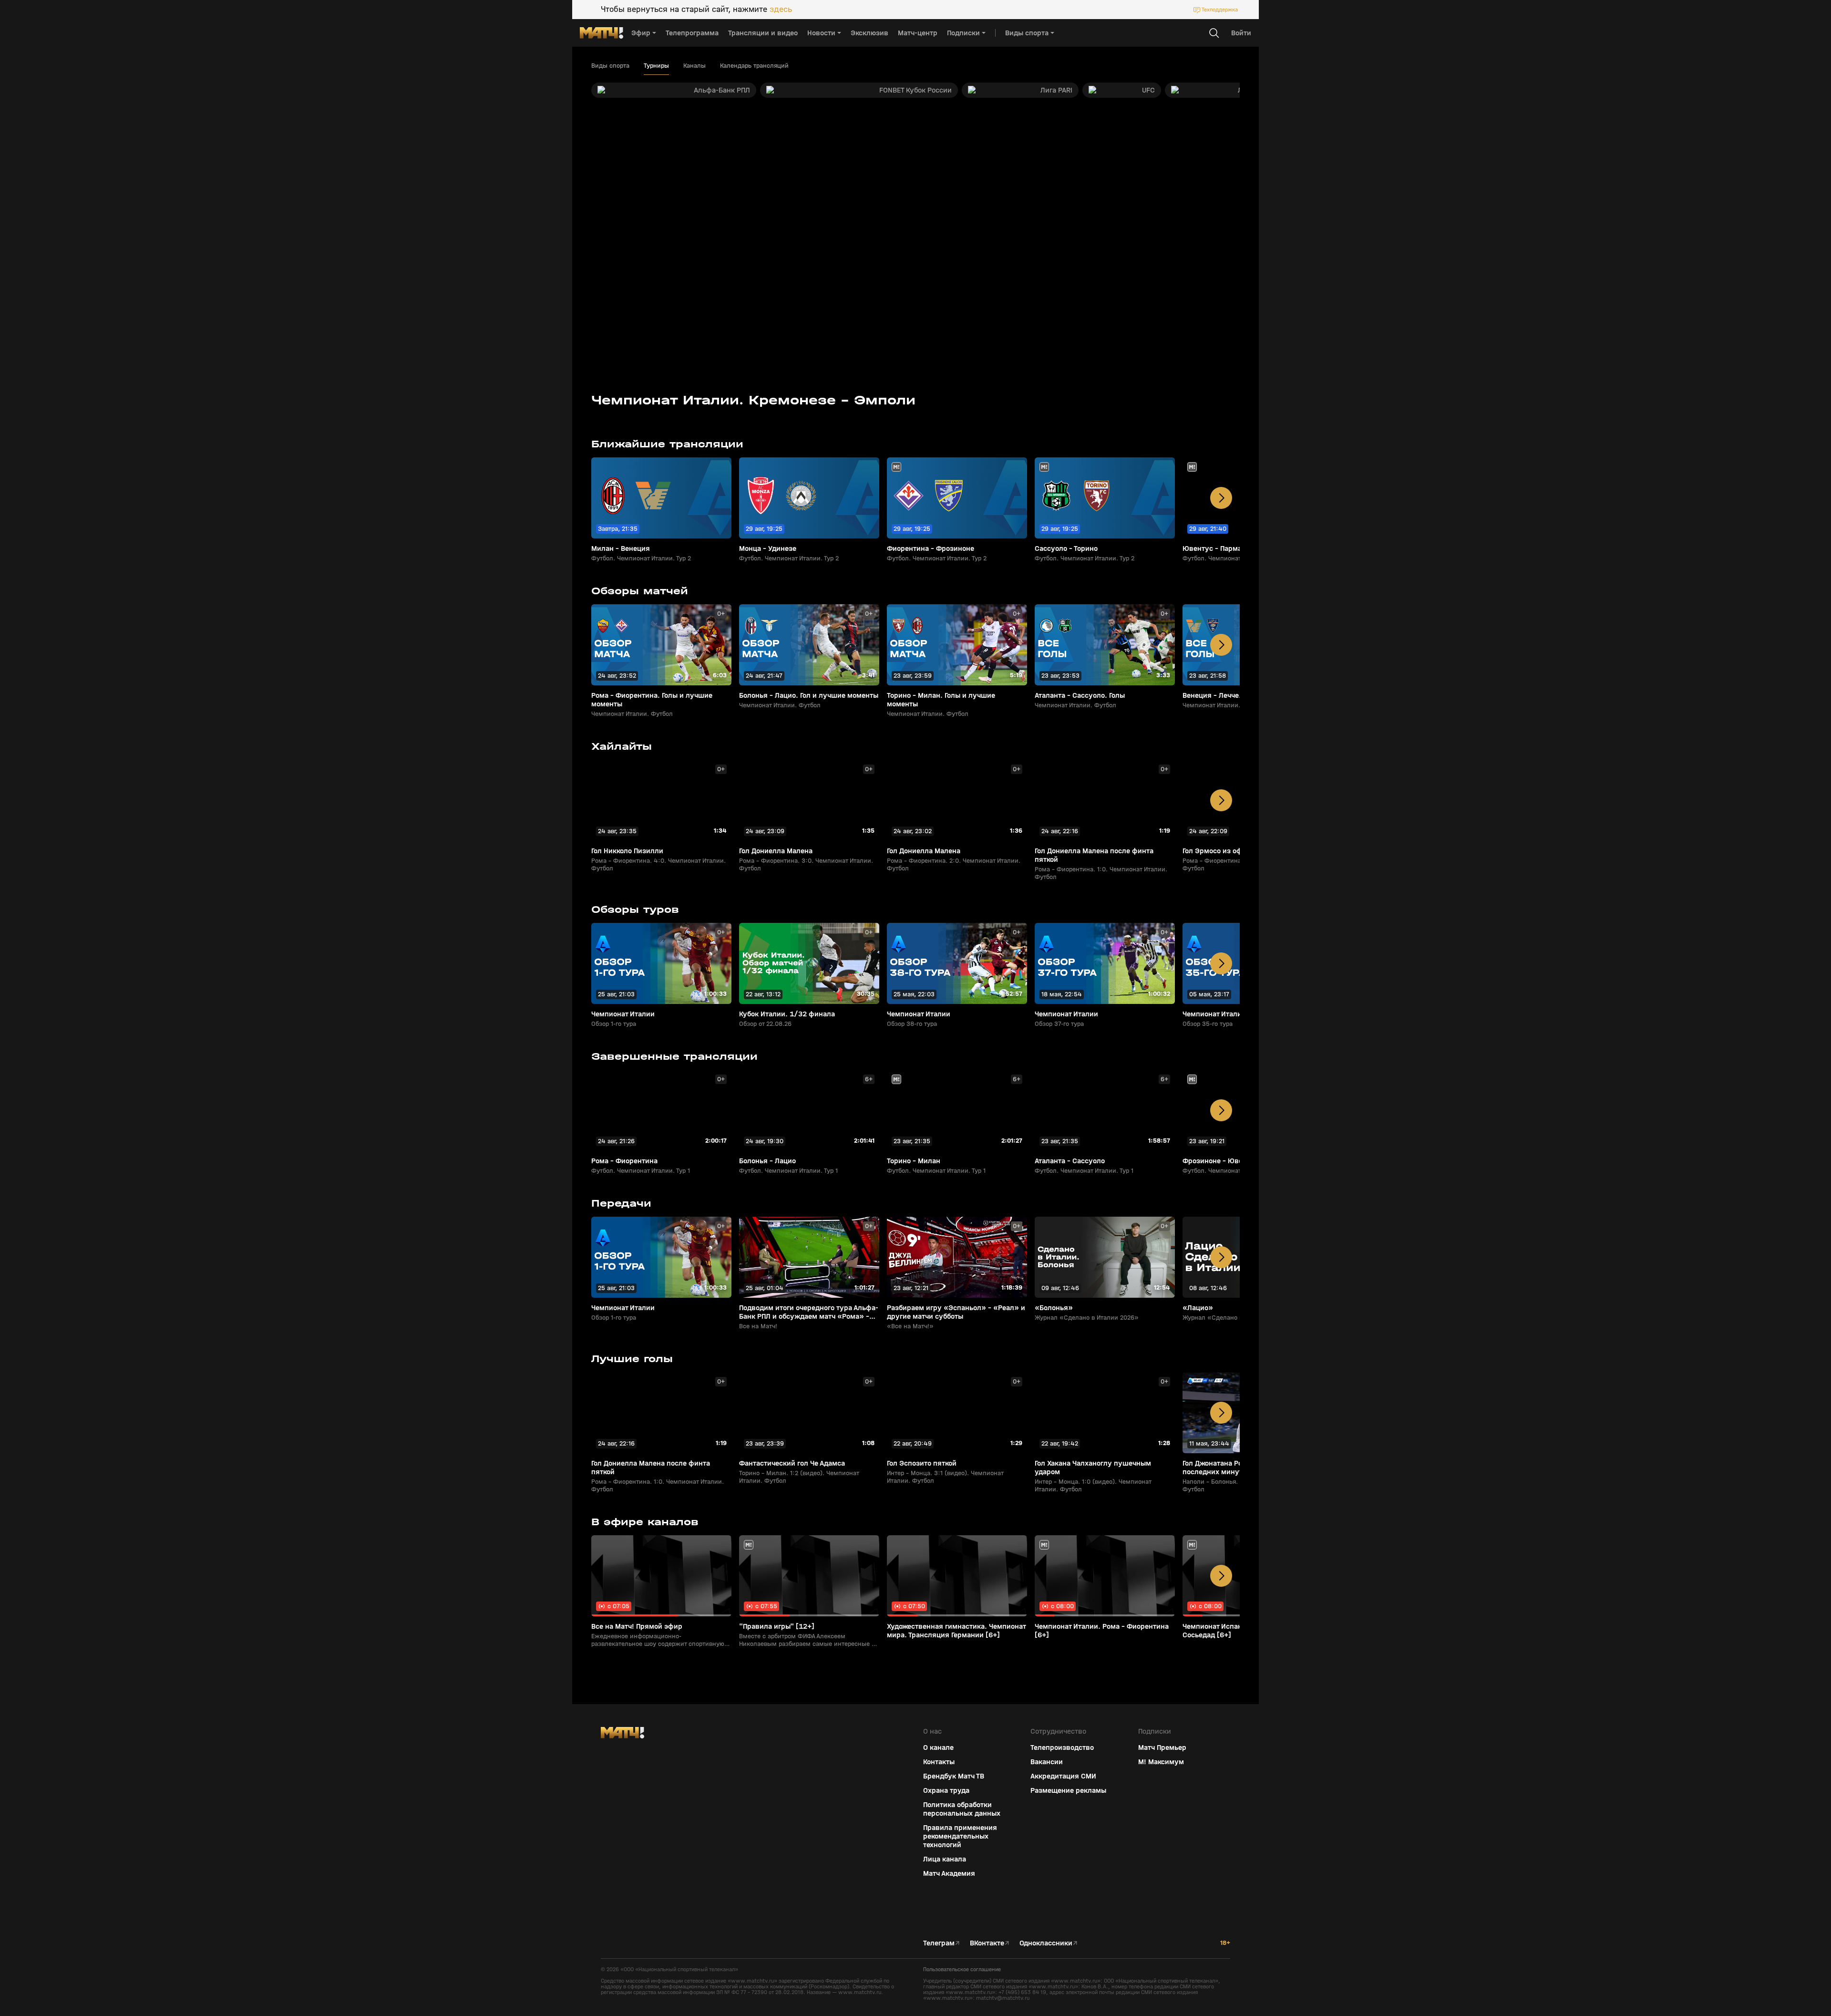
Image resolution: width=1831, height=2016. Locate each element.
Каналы (694, 66)
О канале (938, 1747)
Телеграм (939, 1943)
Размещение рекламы (1068, 1790)
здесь (781, 10)
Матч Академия (949, 1873)
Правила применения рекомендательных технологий (960, 1836)
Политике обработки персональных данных (1745, 1945)
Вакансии (1047, 1762)
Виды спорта (610, 66)
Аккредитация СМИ (1063, 1776)
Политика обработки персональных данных (962, 1809)
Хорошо (1748, 1992)
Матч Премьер (1162, 1747)
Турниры (656, 66)
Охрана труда (946, 1790)
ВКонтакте (987, 1943)
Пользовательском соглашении (1733, 1953)
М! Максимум (1161, 1762)
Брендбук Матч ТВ (954, 1776)
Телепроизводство (1062, 1747)
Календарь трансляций (754, 66)
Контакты (939, 1762)
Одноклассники (1046, 1943)
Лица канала (945, 1859)
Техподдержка (1220, 10)
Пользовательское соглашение (962, 1969)
